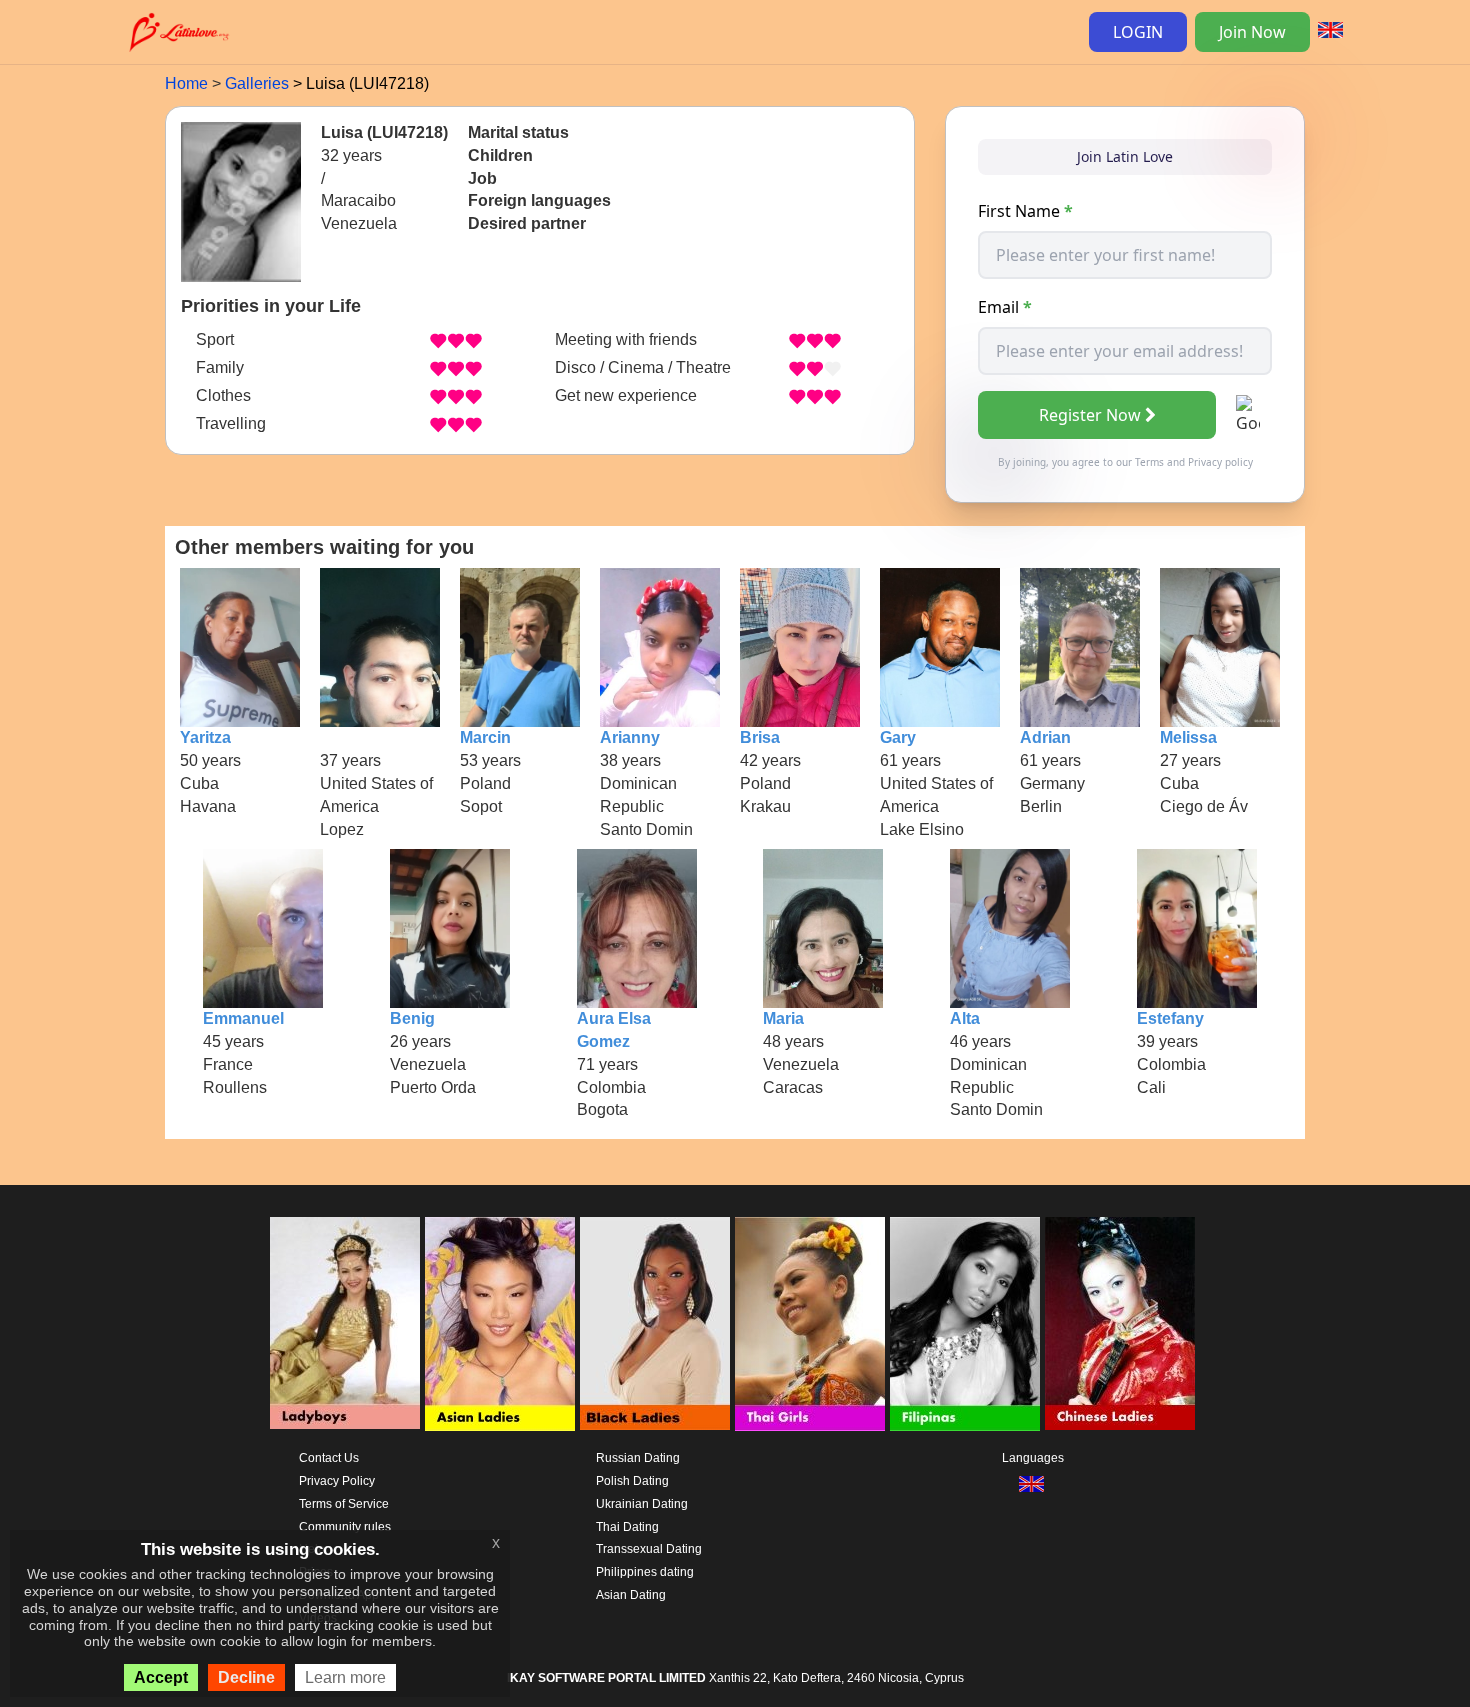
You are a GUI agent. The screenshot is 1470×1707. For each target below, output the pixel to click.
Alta (965, 1018)
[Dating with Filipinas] (965, 1324)
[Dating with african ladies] (655, 1324)
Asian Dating (631, 1595)
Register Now (1090, 415)
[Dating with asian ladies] (500, 1324)
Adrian (1045, 737)
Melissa (1188, 737)
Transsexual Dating (649, 1549)
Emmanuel (243, 1018)
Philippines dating (645, 1572)
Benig (412, 1018)
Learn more (345, 1677)
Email (1005, 307)
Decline (246, 1677)
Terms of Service (344, 1504)
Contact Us (329, 1458)
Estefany (1170, 1018)
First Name (1025, 211)
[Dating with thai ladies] (810, 1324)
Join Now (1252, 32)
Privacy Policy (337, 1481)
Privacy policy (1220, 462)
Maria (783, 1018)
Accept (161, 1677)
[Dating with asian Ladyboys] (345, 1324)
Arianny (630, 737)
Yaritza (205, 737)
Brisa (760, 737)
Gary (898, 737)
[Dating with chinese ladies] (1120, 1324)
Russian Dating (638, 1458)
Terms (1149, 462)
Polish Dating (632, 1481)
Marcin (485, 737)
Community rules (345, 1527)
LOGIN (1138, 32)
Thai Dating (627, 1527)
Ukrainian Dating (642, 1504)
